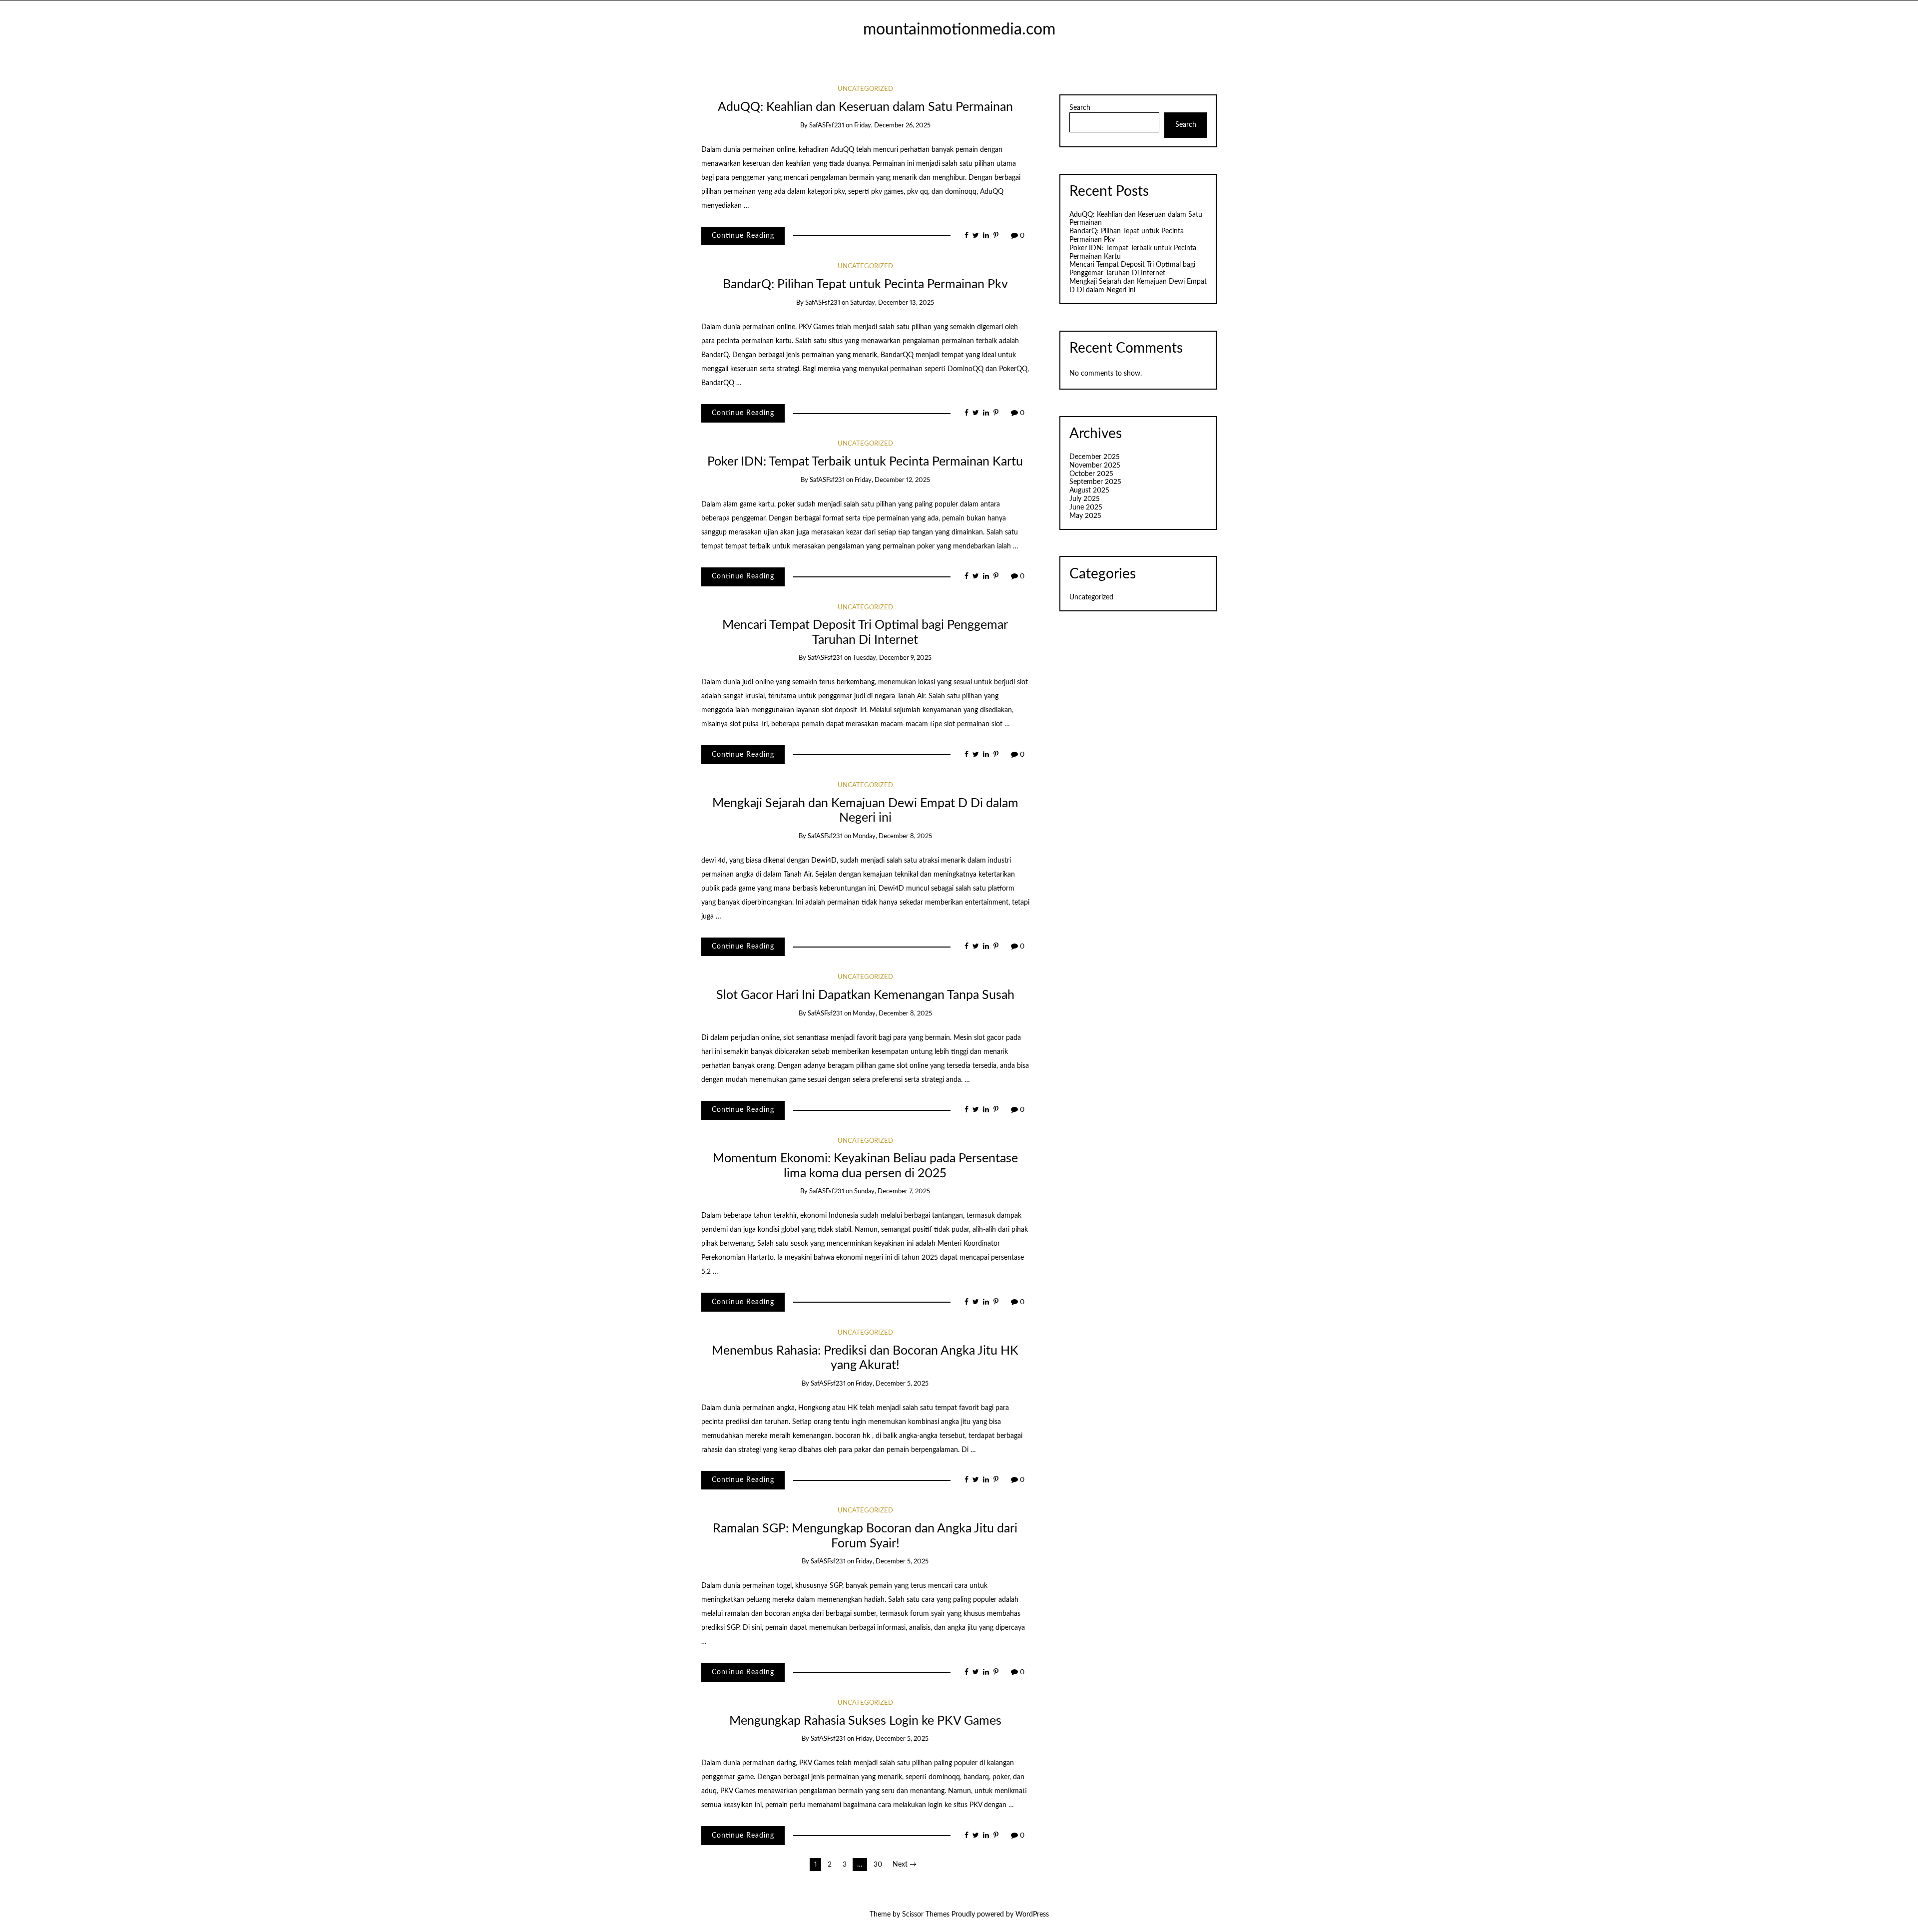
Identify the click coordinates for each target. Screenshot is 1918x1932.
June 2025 (1086, 507)
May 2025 (1085, 516)
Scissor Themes (926, 1915)
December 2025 (1095, 457)
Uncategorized (865, 89)
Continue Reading (743, 236)
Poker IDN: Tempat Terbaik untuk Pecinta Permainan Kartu (865, 462)
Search (1080, 108)
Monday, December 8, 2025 (892, 836)
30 (878, 1865)
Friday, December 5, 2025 (892, 1384)
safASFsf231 (827, 126)
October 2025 (1091, 474)
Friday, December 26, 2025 (892, 126)
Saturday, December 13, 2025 (892, 303)
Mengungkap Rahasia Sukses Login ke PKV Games (865, 1721)
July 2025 (1085, 499)
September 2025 (1095, 482)
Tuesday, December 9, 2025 (892, 658)
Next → (905, 1865)
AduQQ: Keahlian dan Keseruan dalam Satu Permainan (865, 107)
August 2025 (1089, 490)
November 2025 (1095, 466)
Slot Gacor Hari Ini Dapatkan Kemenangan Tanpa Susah (865, 995)
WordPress (1032, 1915)
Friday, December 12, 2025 (892, 480)
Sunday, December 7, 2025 (892, 1192)
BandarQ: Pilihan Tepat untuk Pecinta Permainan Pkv (865, 284)
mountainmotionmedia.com (959, 30)
